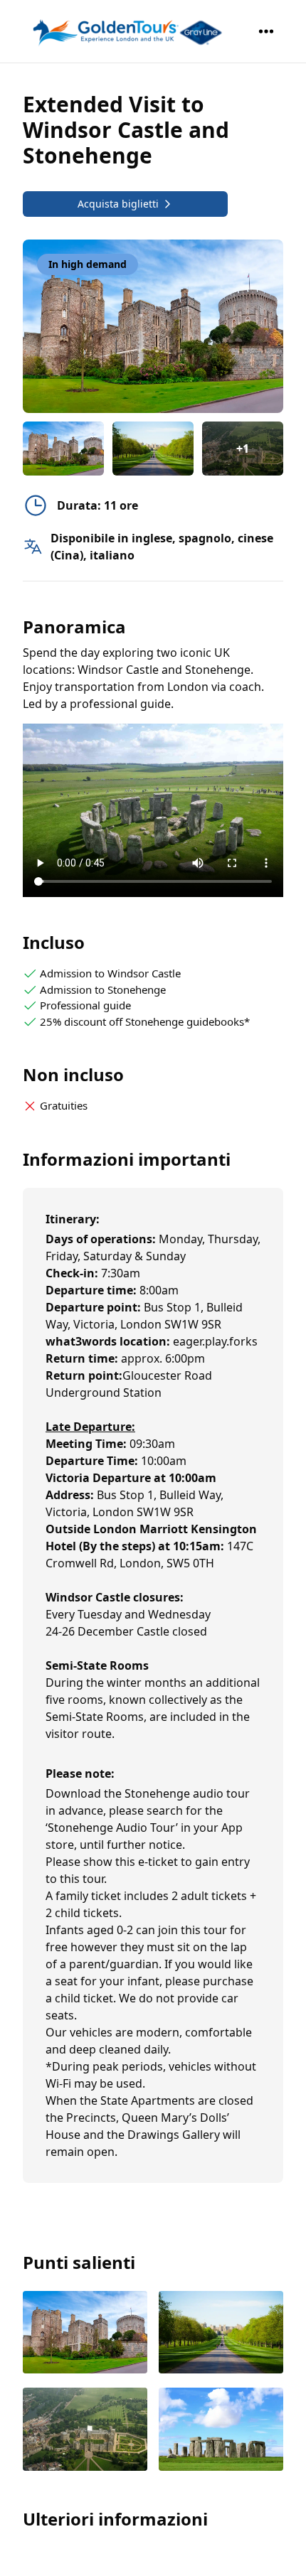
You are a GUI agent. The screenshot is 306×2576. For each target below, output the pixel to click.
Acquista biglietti (118, 204)
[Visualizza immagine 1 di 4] (85, 2334)
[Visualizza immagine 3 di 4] (85, 2431)
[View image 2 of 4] (153, 449)
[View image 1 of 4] (63, 449)
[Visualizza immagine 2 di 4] (221, 2334)
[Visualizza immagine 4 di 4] (221, 2431)
